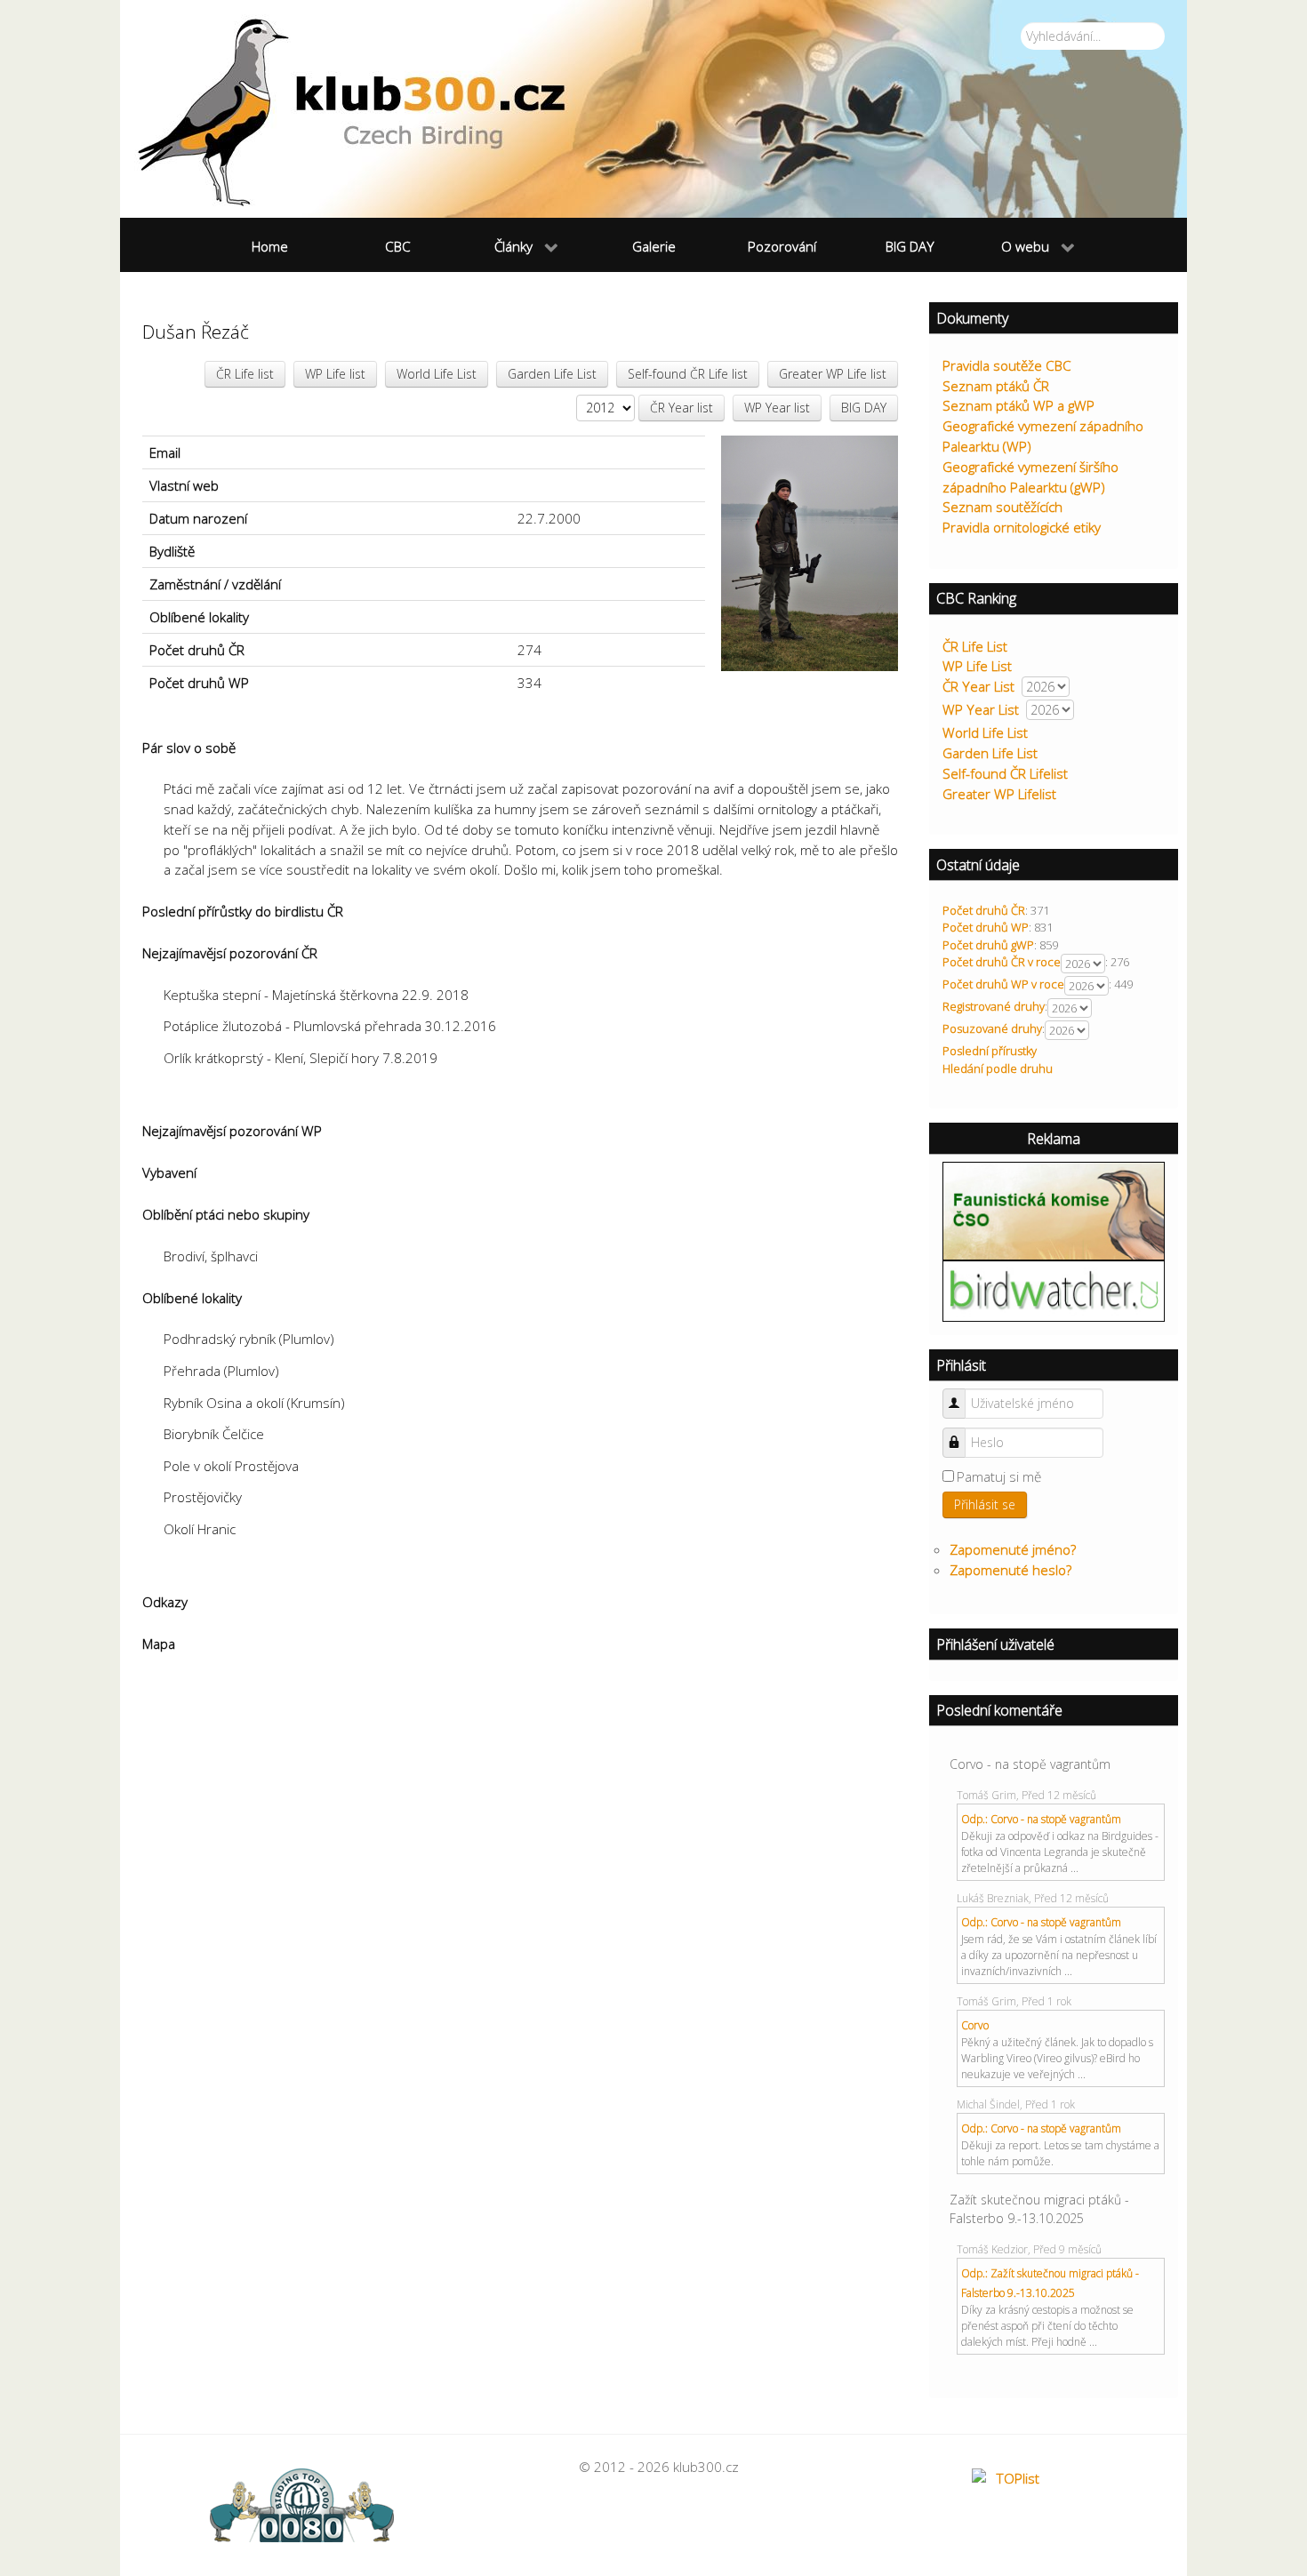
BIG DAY (864, 408)
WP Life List (977, 666)
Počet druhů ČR (984, 910)
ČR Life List (975, 646)
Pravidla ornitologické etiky (1022, 527)
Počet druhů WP (986, 927)
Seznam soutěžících (1002, 507)
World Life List (437, 374)
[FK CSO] (1054, 1210)
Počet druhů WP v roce (1003, 984)
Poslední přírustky (990, 1051)
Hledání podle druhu (998, 1068)
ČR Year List (978, 686)
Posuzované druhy (992, 1028)
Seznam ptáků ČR (996, 386)
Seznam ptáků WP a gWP (1018, 405)
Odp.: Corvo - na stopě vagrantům (1041, 1819)
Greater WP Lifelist (999, 794)
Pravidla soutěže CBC (1007, 365)
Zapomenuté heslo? (1010, 1570)
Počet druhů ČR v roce (1002, 962)
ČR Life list (245, 374)
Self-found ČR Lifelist (1005, 773)
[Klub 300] (653, 109)
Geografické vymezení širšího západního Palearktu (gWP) (1030, 477)
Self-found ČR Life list (688, 374)
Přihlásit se (985, 1504)
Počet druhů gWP (988, 945)
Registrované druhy (994, 1006)
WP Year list (777, 408)
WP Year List (981, 709)
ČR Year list (682, 408)
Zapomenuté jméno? (1013, 1549)
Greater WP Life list (833, 374)
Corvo (975, 2025)
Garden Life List (552, 374)
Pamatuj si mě (999, 1476)
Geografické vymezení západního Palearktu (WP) (1043, 436)
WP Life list (335, 374)
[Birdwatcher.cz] (1054, 1290)
